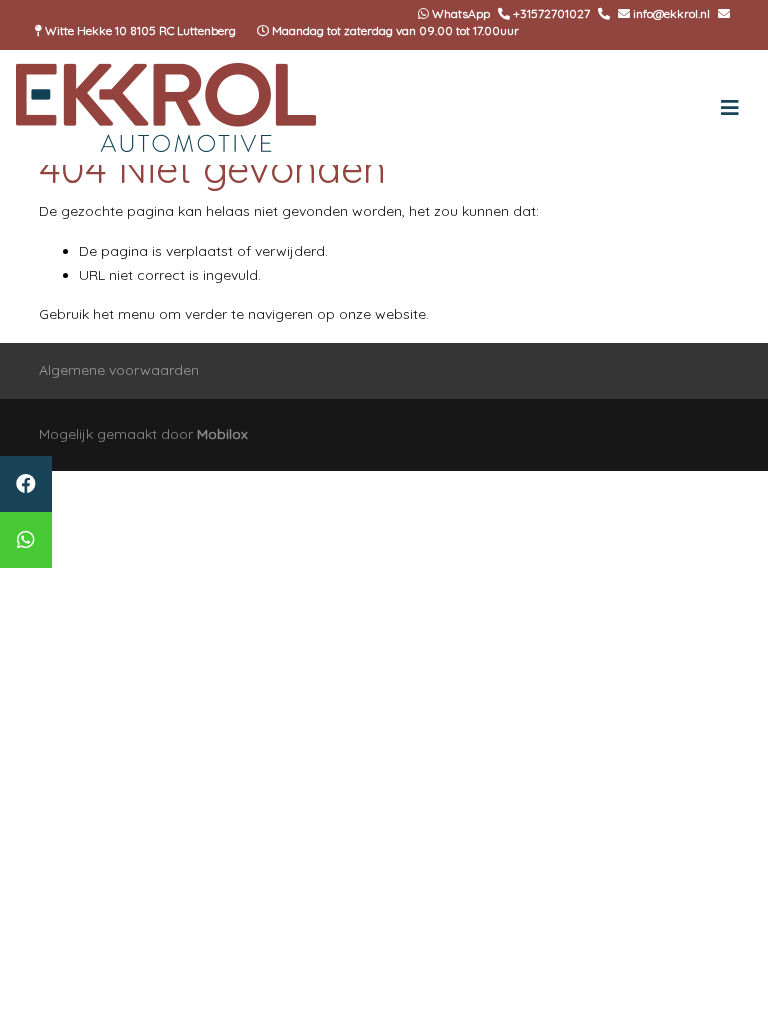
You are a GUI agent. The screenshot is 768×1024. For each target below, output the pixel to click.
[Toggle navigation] (730, 108)
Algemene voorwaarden (119, 370)
